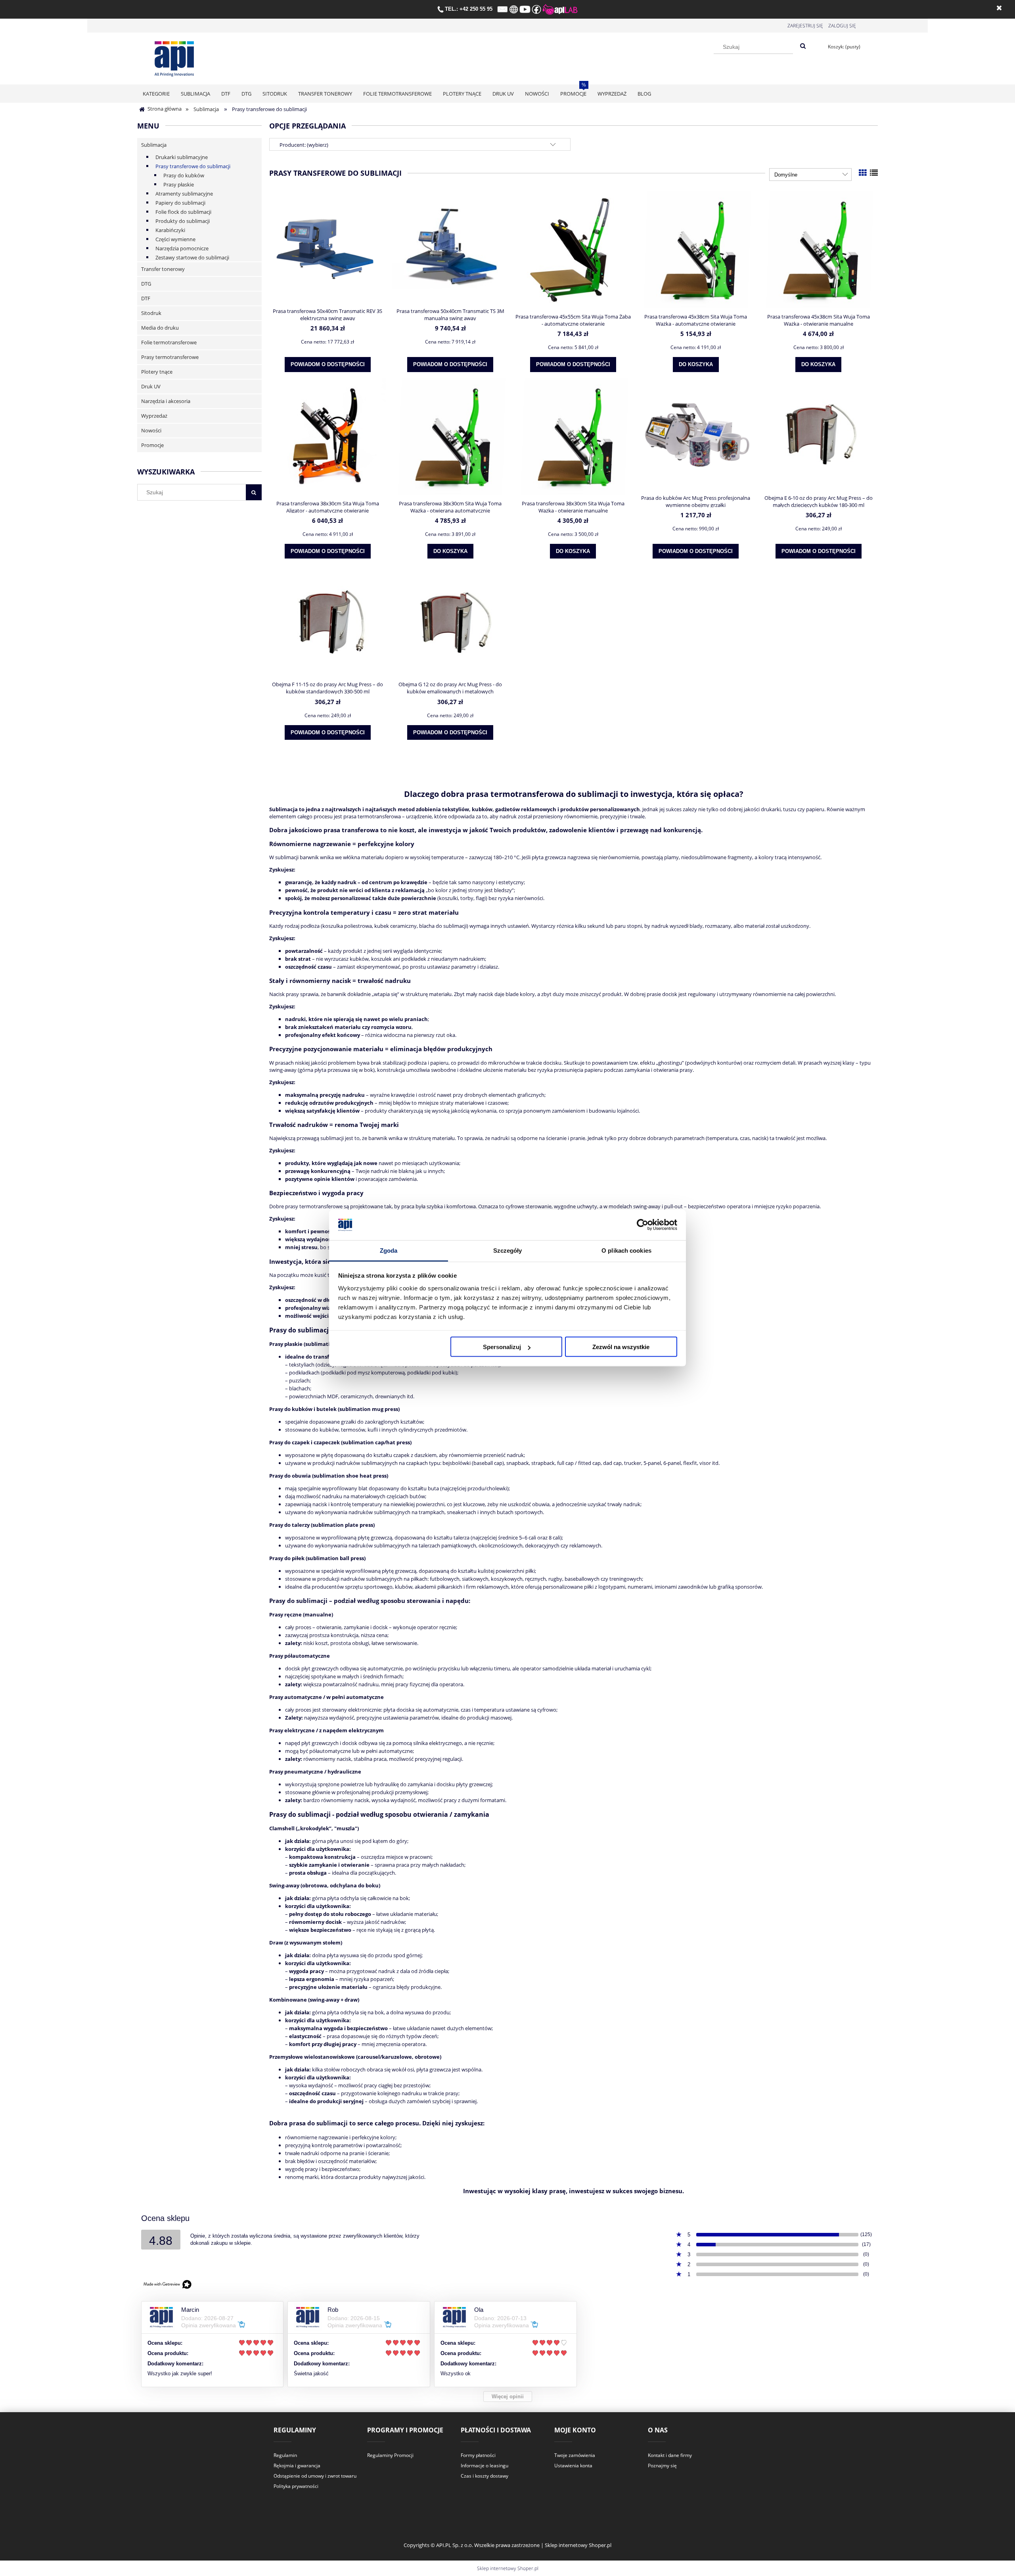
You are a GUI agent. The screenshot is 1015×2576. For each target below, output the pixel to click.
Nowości (151, 430)
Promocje (152, 445)
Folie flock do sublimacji (183, 212)
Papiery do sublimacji (180, 203)
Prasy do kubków (184, 175)
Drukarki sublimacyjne (182, 157)
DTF (146, 298)
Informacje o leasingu (485, 2466)
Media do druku (160, 328)
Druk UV (151, 386)
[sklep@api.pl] (503, 9)
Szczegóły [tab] (508, 1250)
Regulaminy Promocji (390, 2455)
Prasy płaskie (179, 184)
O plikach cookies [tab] (626, 1250)
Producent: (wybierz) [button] (304, 145)
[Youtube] (525, 9)
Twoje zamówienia (575, 2455)
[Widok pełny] (874, 173)
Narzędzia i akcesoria (166, 401)
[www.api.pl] (514, 9)
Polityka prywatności (296, 2486)
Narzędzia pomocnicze (182, 248)
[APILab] (560, 9)
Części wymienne (175, 239)
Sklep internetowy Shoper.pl (508, 2568)
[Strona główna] (174, 57)
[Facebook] (536, 9)
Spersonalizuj (502, 1347)
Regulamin (285, 2455)
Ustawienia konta (573, 2466)
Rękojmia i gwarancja (297, 2466)
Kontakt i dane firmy (670, 2455)
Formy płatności (478, 2455)
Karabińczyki (170, 230)
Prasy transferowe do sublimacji (193, 166)
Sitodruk (151, 313)
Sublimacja (154, 145)
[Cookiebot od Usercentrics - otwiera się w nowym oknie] (643, 1225)
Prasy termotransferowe (170, 357)
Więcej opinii (508, 2397)
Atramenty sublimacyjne (184, 194)
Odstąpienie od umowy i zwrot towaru (315, 2476)
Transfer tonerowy (163, 269)
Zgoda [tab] (389, 1250)
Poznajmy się (662, 2466)
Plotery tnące (157, 372)
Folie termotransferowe (169, 342)
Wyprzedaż (154, 416)
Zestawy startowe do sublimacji (192, 257)
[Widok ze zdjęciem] (863, 173)
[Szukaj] (803, 46)
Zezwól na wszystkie (621, 1347)
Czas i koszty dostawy (485, 2476)
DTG (146, 284)
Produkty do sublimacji (183, 221)
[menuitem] (156, 94)
